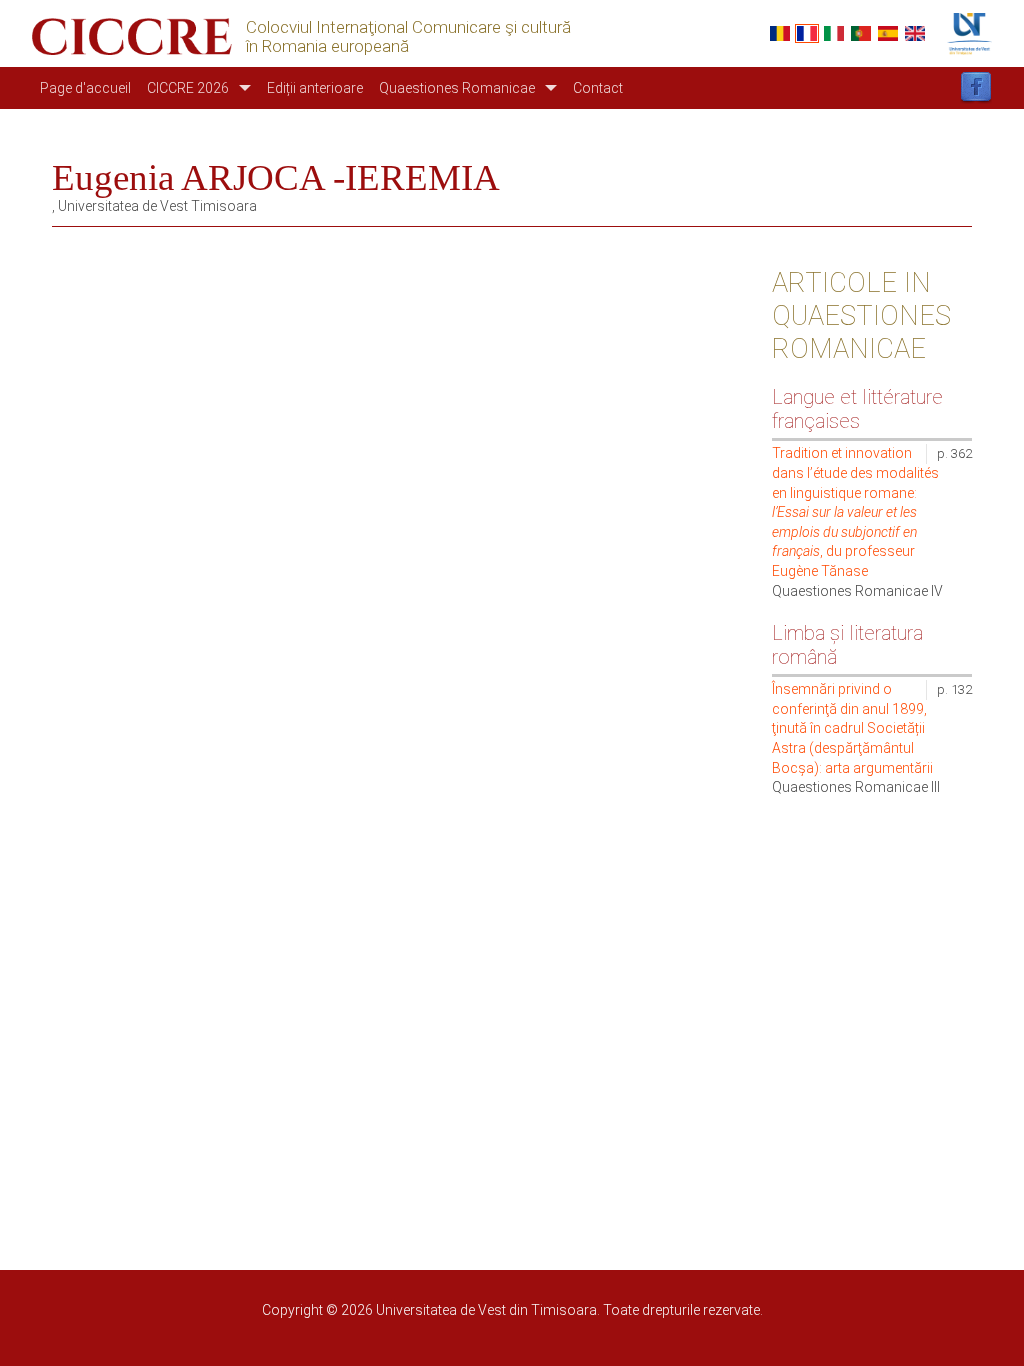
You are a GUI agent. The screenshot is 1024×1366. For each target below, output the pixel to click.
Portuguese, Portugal (861, 33)
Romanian (780, 33)
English (915, 33)
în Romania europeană (327, 46)
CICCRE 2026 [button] (188, 88)
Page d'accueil (85, 88)
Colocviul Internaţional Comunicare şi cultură (408, 27)
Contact (598, 88)
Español (888, 33)
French (807, 33)
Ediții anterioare (315, 88)
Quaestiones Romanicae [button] (457, 88)
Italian (834, 33)
